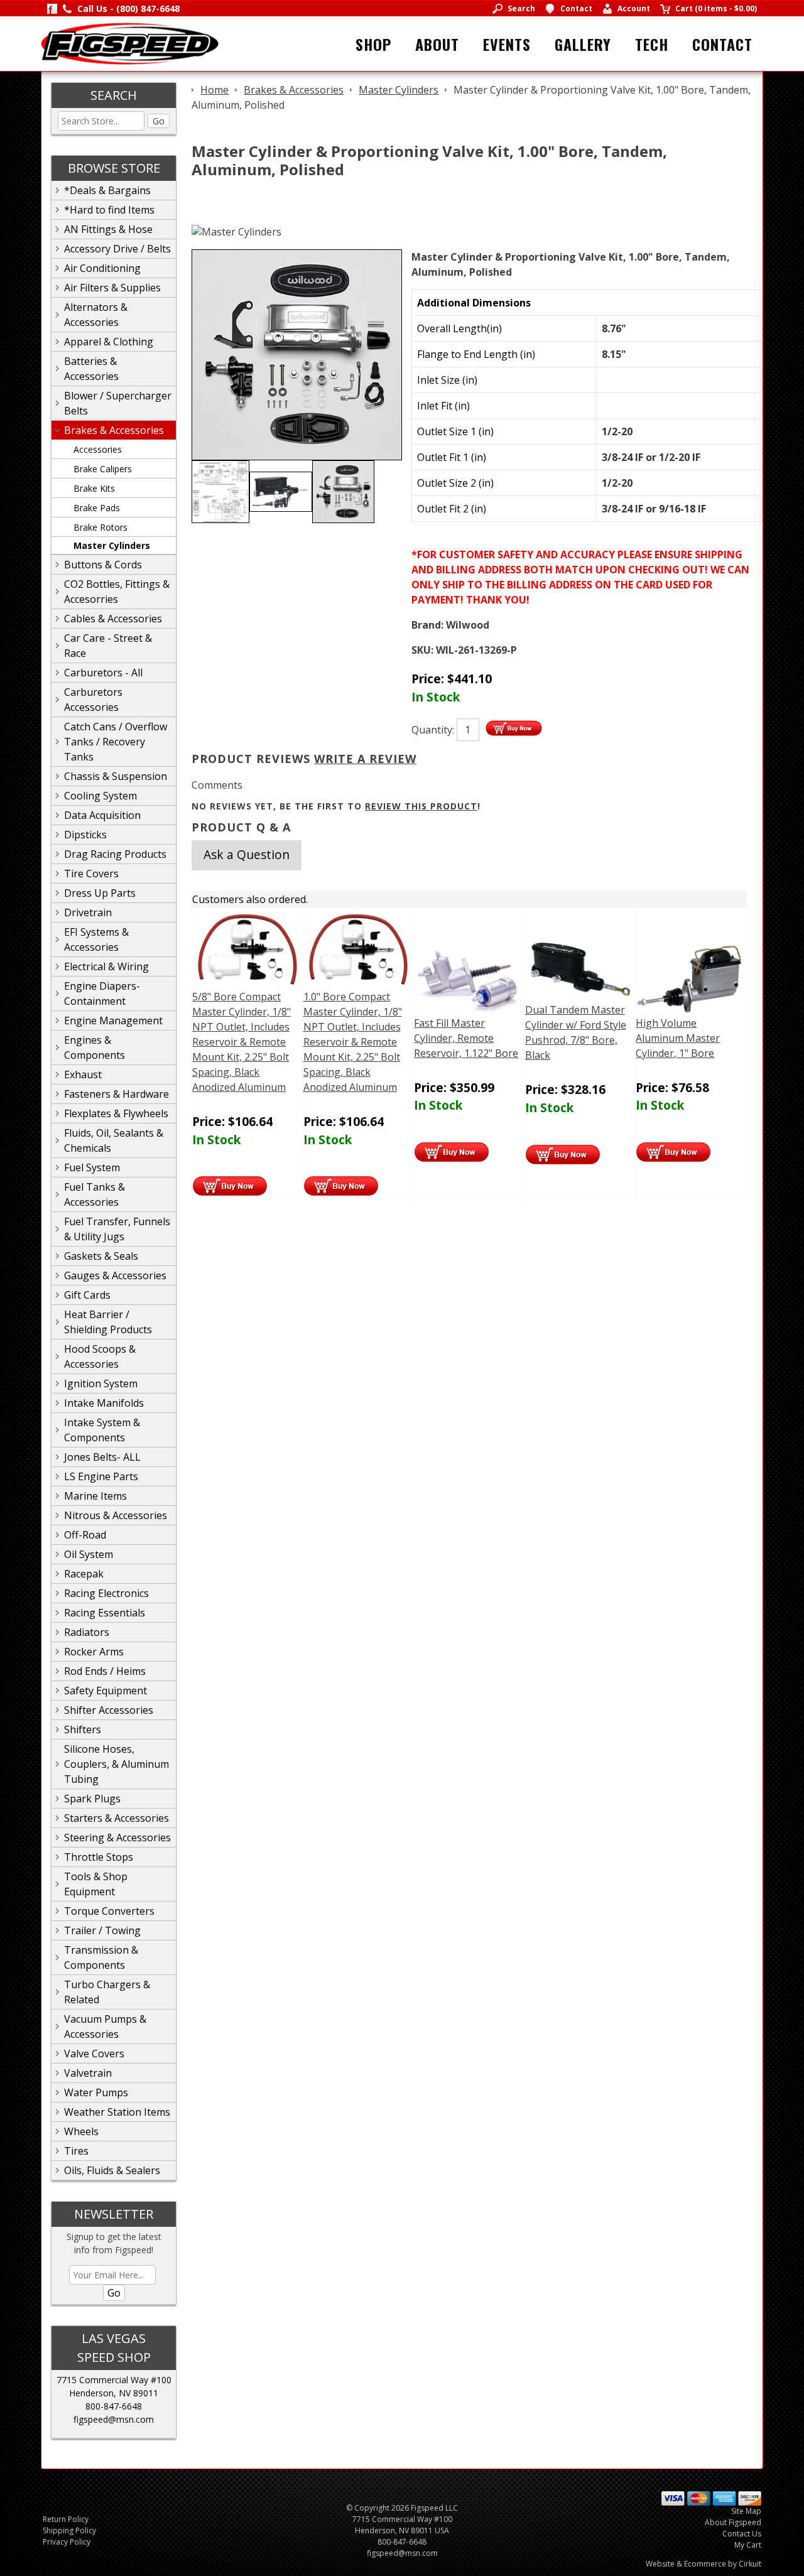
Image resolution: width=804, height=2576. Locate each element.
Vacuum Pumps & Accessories (105, 2027)
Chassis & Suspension (116, 776)
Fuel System (92, 1167)
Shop (373, 44)
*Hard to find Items (109, 210)
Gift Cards (87, 1295)
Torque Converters (109, 1911)
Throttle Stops (99, 1857)
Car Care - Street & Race (108, 646)
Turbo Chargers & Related (107, 1992)
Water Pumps (96, 2092)
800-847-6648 (114, 2406)
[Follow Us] (52, 8)
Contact (722, 44)
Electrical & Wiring (106, 966)
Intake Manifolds (104, 1403)
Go (159, 121)
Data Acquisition (102, 815)
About (437, 44)
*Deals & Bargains (107, 190)
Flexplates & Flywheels (116, 1113)
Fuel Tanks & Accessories (95, 1194)
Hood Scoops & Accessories (100, 1356)
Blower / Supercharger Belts (118, 403)
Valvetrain (88, 2073)
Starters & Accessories (117, 1818)
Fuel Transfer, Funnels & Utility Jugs (117, 1229)
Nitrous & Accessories (116, 1515)
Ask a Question (247, 854)
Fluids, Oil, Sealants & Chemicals (114, 1140)
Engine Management (113, 1020)
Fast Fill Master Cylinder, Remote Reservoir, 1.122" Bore (466, 1038)
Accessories (98, 449)
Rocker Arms (94, 1652)
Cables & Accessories (113, 619)
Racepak (84, 1574)
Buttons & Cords (103, 565)
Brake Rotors (100, 527)
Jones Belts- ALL (102, 1457)
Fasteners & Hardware (117, 1094)
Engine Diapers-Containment (102, 993)
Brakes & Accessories (114, 430)
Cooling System (100, 796)
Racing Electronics (106, 1593)
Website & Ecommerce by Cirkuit (703, 2564)
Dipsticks (85, 835)
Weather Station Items (117, 2112)
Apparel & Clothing (109, 342)
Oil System (89, 1554)
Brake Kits (94, 488)
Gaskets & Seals (101, 1256)
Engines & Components (95, 1047)
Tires (76, 2151)
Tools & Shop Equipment (96, 1884)
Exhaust (83, 1074)
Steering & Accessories (117, 1837)
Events (507, 44)
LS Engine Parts (101, 1476)
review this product (421, 806)
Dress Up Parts (100, 893)
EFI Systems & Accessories (96, 939)
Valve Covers (94, 2054)
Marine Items (95, 1496)
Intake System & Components (102, 1430)
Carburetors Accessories (93, 700)
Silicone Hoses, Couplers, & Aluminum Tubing (117, 1764)
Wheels (81, 2131)
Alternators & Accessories (96, 315)
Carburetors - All (103, 673)
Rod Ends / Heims (105, 1671)
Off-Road (85, 1535)
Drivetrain (88, 912)
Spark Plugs (92, 1799)
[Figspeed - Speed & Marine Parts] (130, 43)
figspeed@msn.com (114, 2419)
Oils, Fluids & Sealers (112, 2170)
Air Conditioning (102, 268)
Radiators (87, 1632)
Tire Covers (91, 874)
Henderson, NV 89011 (114, 2393)
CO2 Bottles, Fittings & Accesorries (117, 592)
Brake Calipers (103, 469)
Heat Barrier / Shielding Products (108, 1322)
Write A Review (365, 759)
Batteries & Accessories (91, 369)
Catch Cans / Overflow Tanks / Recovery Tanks (116, 742)
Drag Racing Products (115, 854)
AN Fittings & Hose (108, 229)
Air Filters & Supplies (112, 288)
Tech (652, 44)
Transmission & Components (101, 1957)
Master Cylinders (112, 545)
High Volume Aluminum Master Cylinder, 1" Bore (678, 1038)
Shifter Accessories (109, 1710)
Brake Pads (97, 508)
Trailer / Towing (102, 1930)
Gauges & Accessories (115, 1275)
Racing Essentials (105, 1613)
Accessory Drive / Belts (117, 249)
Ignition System (101, 1383)
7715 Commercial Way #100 (114, 2380)
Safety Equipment (106, 1691)
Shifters (83, 1729)
